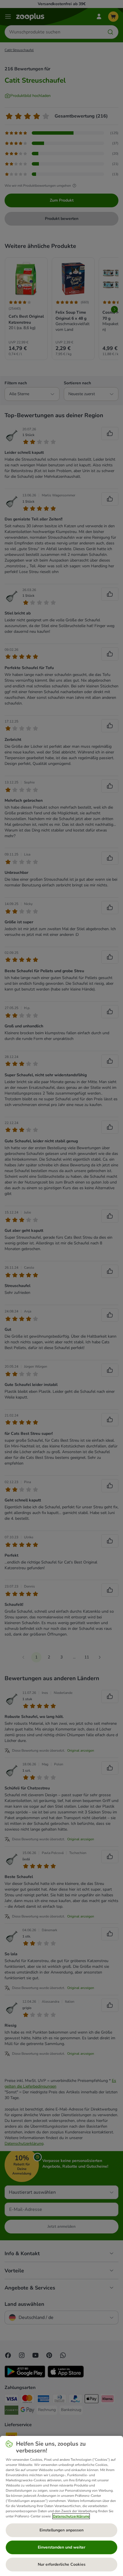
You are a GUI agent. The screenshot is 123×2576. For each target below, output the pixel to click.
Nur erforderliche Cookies (62, 2564)
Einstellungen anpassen (61, 2530)
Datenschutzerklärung (71, 2516)
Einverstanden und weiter (61, 2547)
